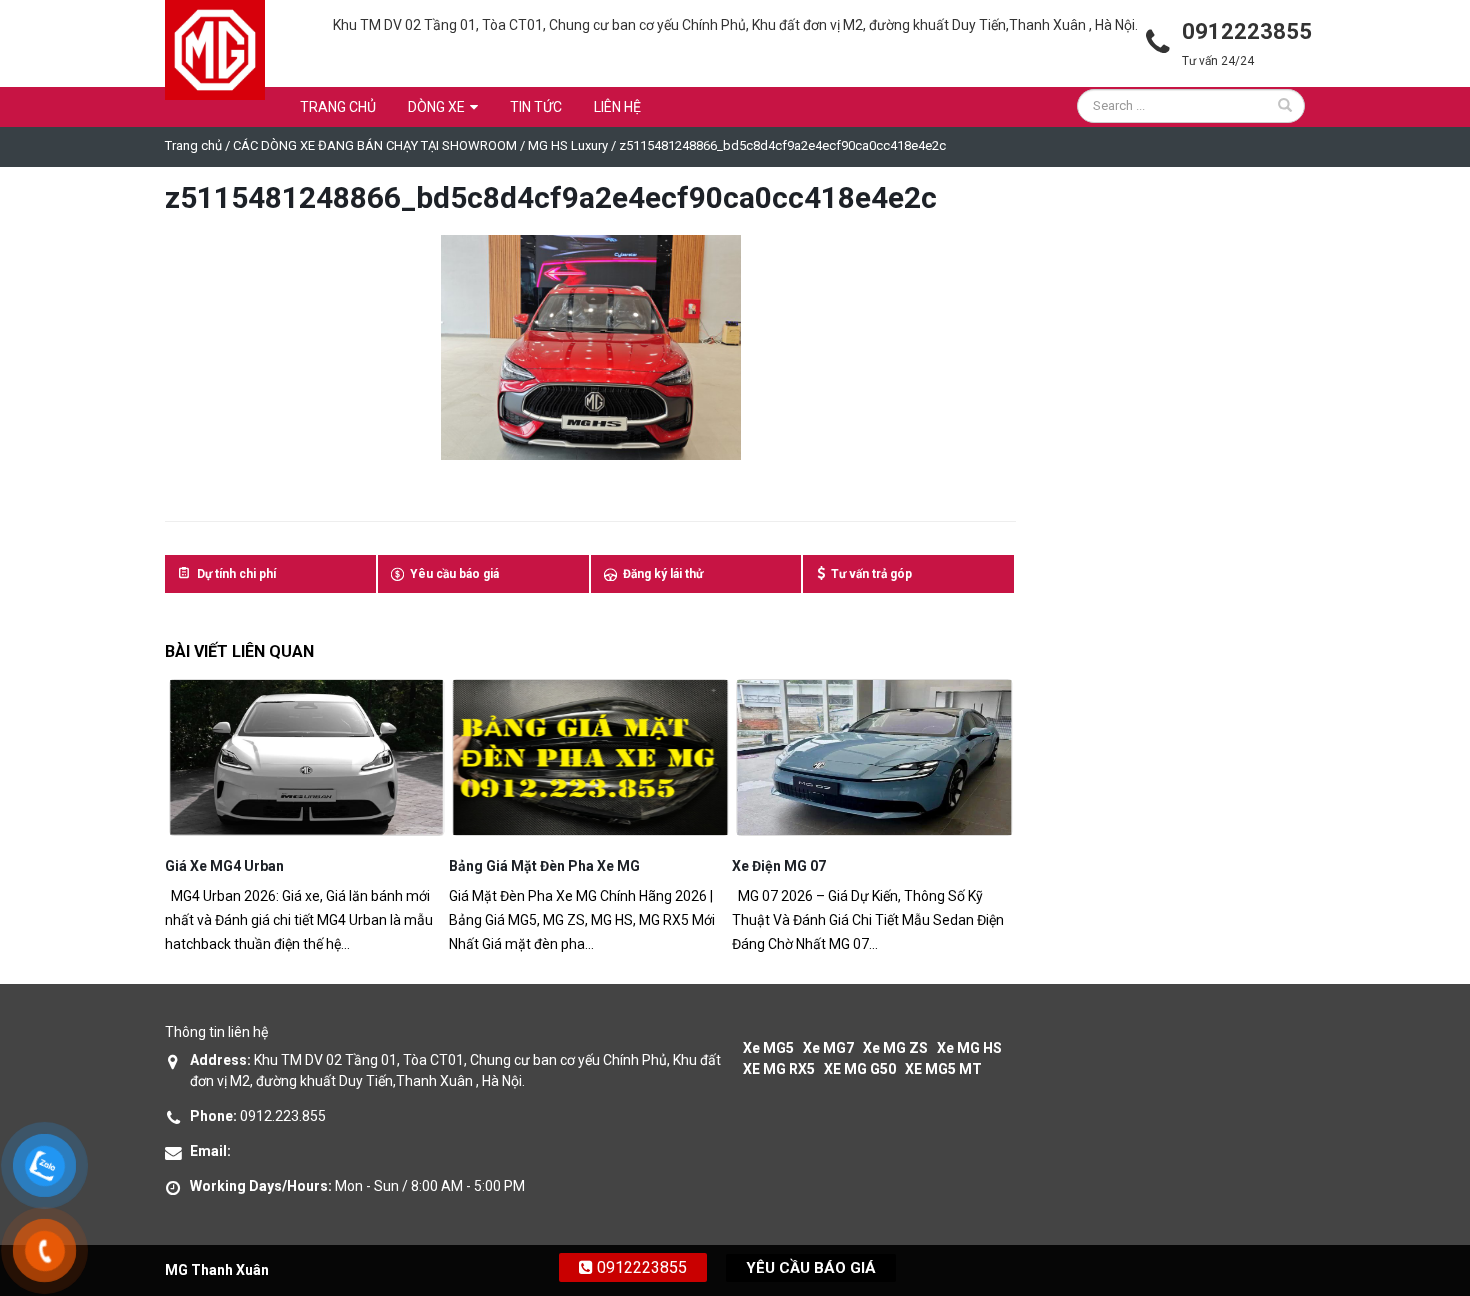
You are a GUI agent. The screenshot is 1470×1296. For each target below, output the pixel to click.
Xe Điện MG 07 (496, 866)
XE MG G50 (860, 1069)
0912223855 (640, 1267)
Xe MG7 (828, 1048)
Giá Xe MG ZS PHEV (797, 866)
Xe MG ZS (895, 1048)
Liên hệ (617, 107)
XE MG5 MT (943, 1069)
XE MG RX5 (779, 1069)
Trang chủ (338, 107)
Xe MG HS (969, 1048)
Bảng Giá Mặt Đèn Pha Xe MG (260, 866)
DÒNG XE (436, 107)
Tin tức (536, 107)
